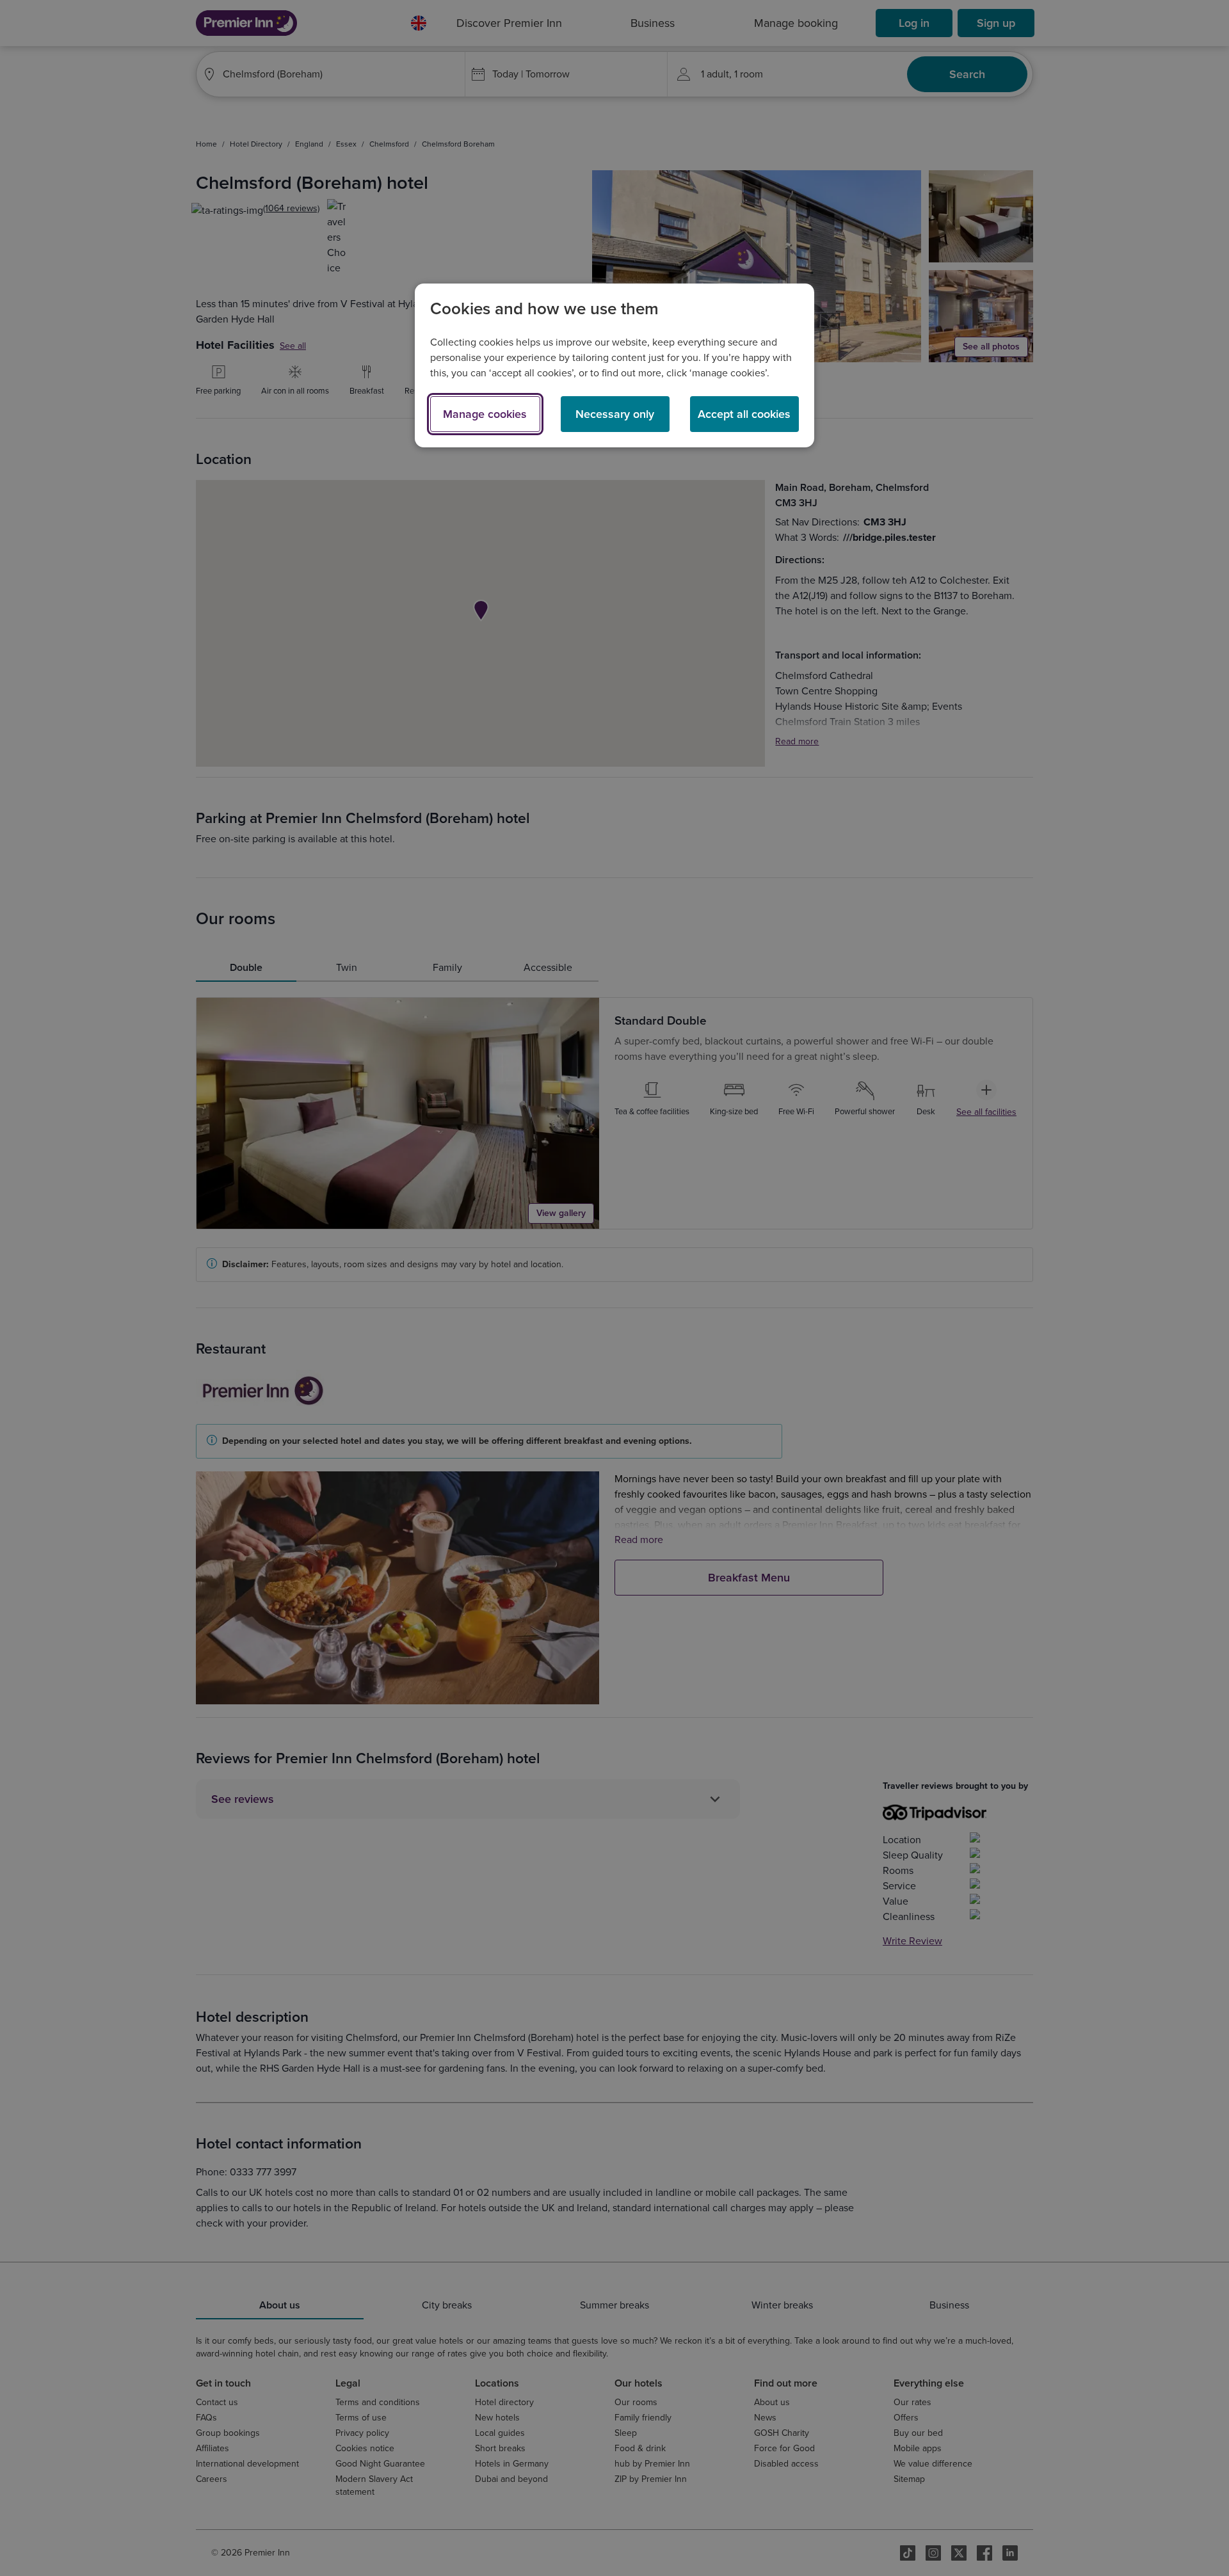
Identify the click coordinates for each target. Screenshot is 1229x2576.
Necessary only (615, 414)
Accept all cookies (744, 414)
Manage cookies (485, 414)
